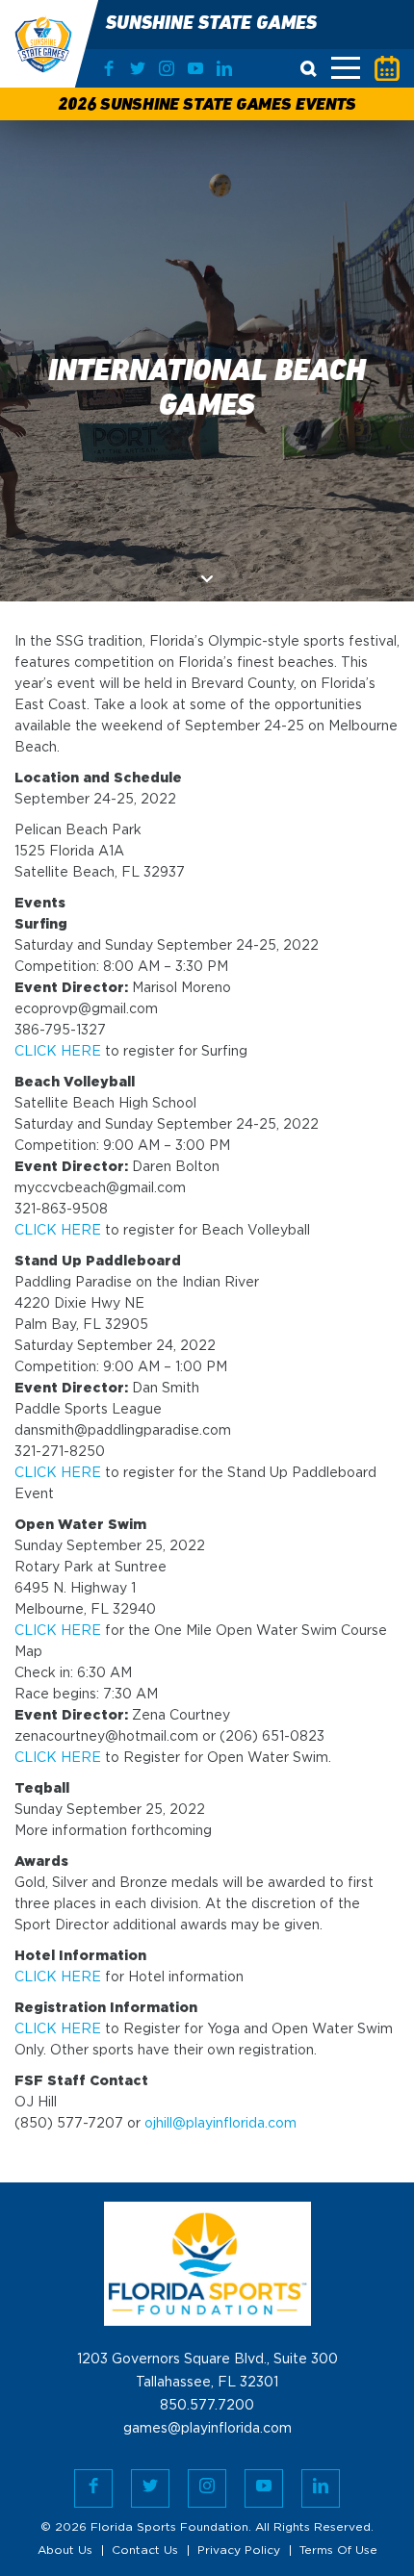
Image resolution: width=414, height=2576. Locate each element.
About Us (65, 2550)
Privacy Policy (239, 2550)
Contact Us (145, 2550)
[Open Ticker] (387, 68)
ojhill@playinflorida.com (220, 2124)
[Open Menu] (346, 68)
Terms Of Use (338, 2550)
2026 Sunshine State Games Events (207, 106)
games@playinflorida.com (207, 2429)
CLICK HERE (58, 1052)
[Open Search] (309, 68)
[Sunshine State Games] (31, 44)
